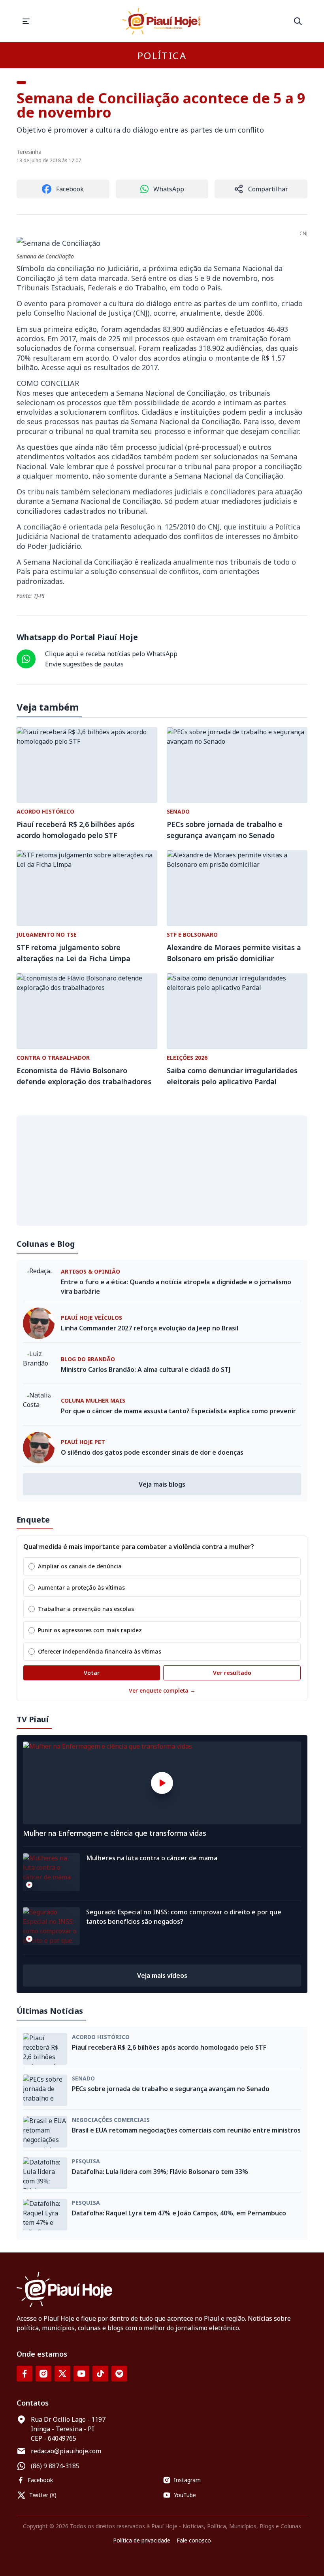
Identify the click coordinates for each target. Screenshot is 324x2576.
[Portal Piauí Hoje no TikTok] (100, 2374)
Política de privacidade (142, 2540)
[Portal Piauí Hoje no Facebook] (24, 2374)
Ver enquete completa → (162, 1690)
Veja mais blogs (162, 1484)
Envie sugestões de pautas (84, 664)
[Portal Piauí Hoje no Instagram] (43, 2374)
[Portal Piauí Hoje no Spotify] (119, 2374)
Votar (92, 1673)
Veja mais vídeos (162, 1975)
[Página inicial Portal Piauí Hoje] (162, 21)
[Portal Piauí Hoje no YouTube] (81, 2374)
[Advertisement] (162, 1171)
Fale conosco (194, 2540)
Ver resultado (232, 1673)
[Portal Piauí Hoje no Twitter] (62, 2374)
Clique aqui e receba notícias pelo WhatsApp (111, 654)
